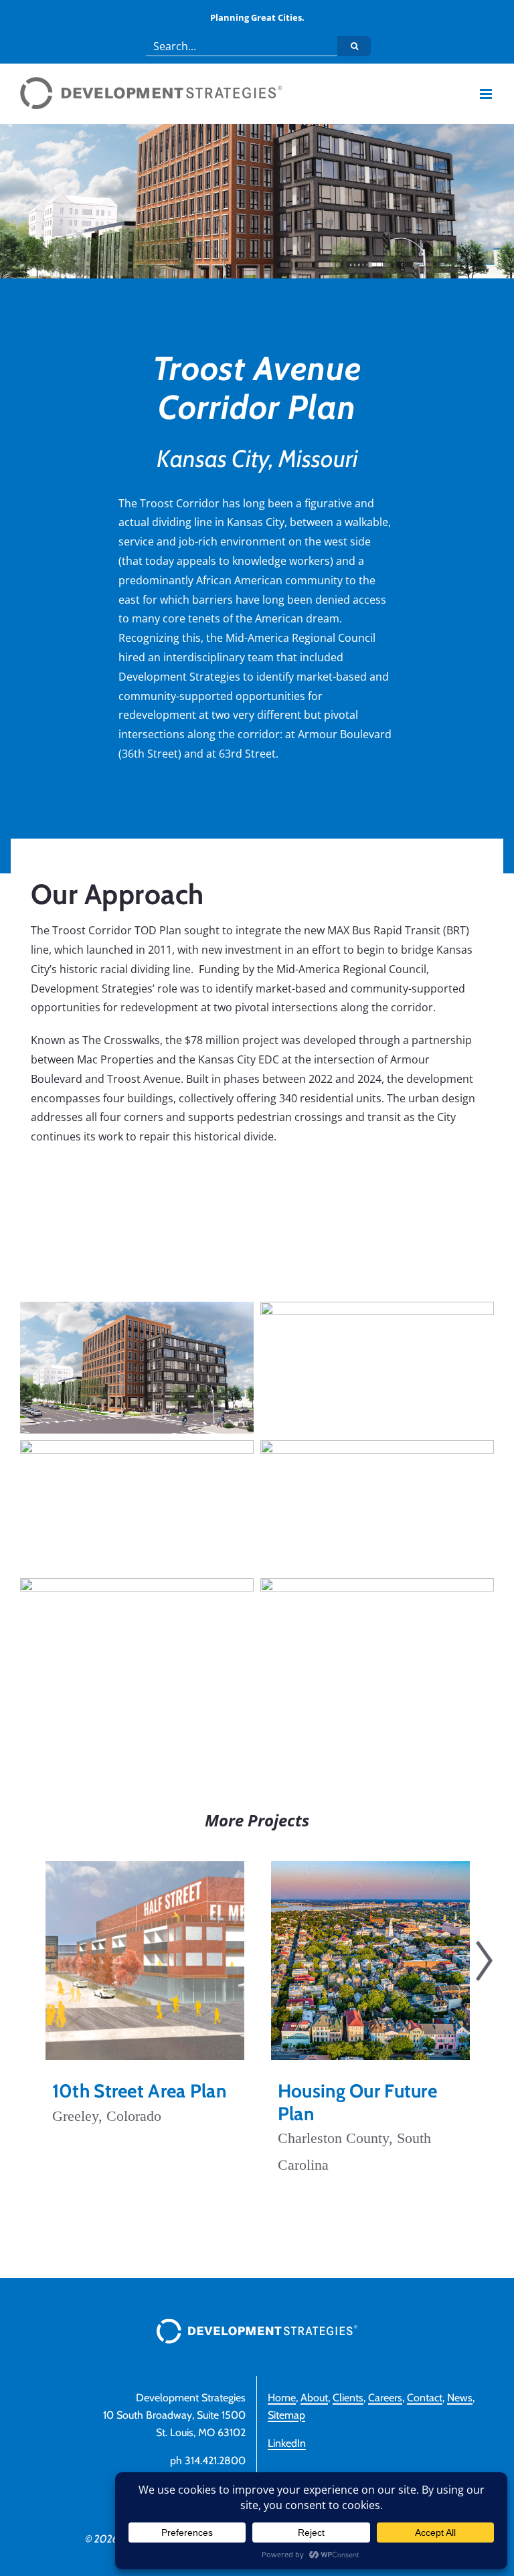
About (314, 2398)
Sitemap (286, 2415)
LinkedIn (287, 2443)
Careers (385, 2398)
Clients (348, 2398)
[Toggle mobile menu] (487, 94)
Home (282, 2398)
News (460, 2398)
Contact (425, 2398)
